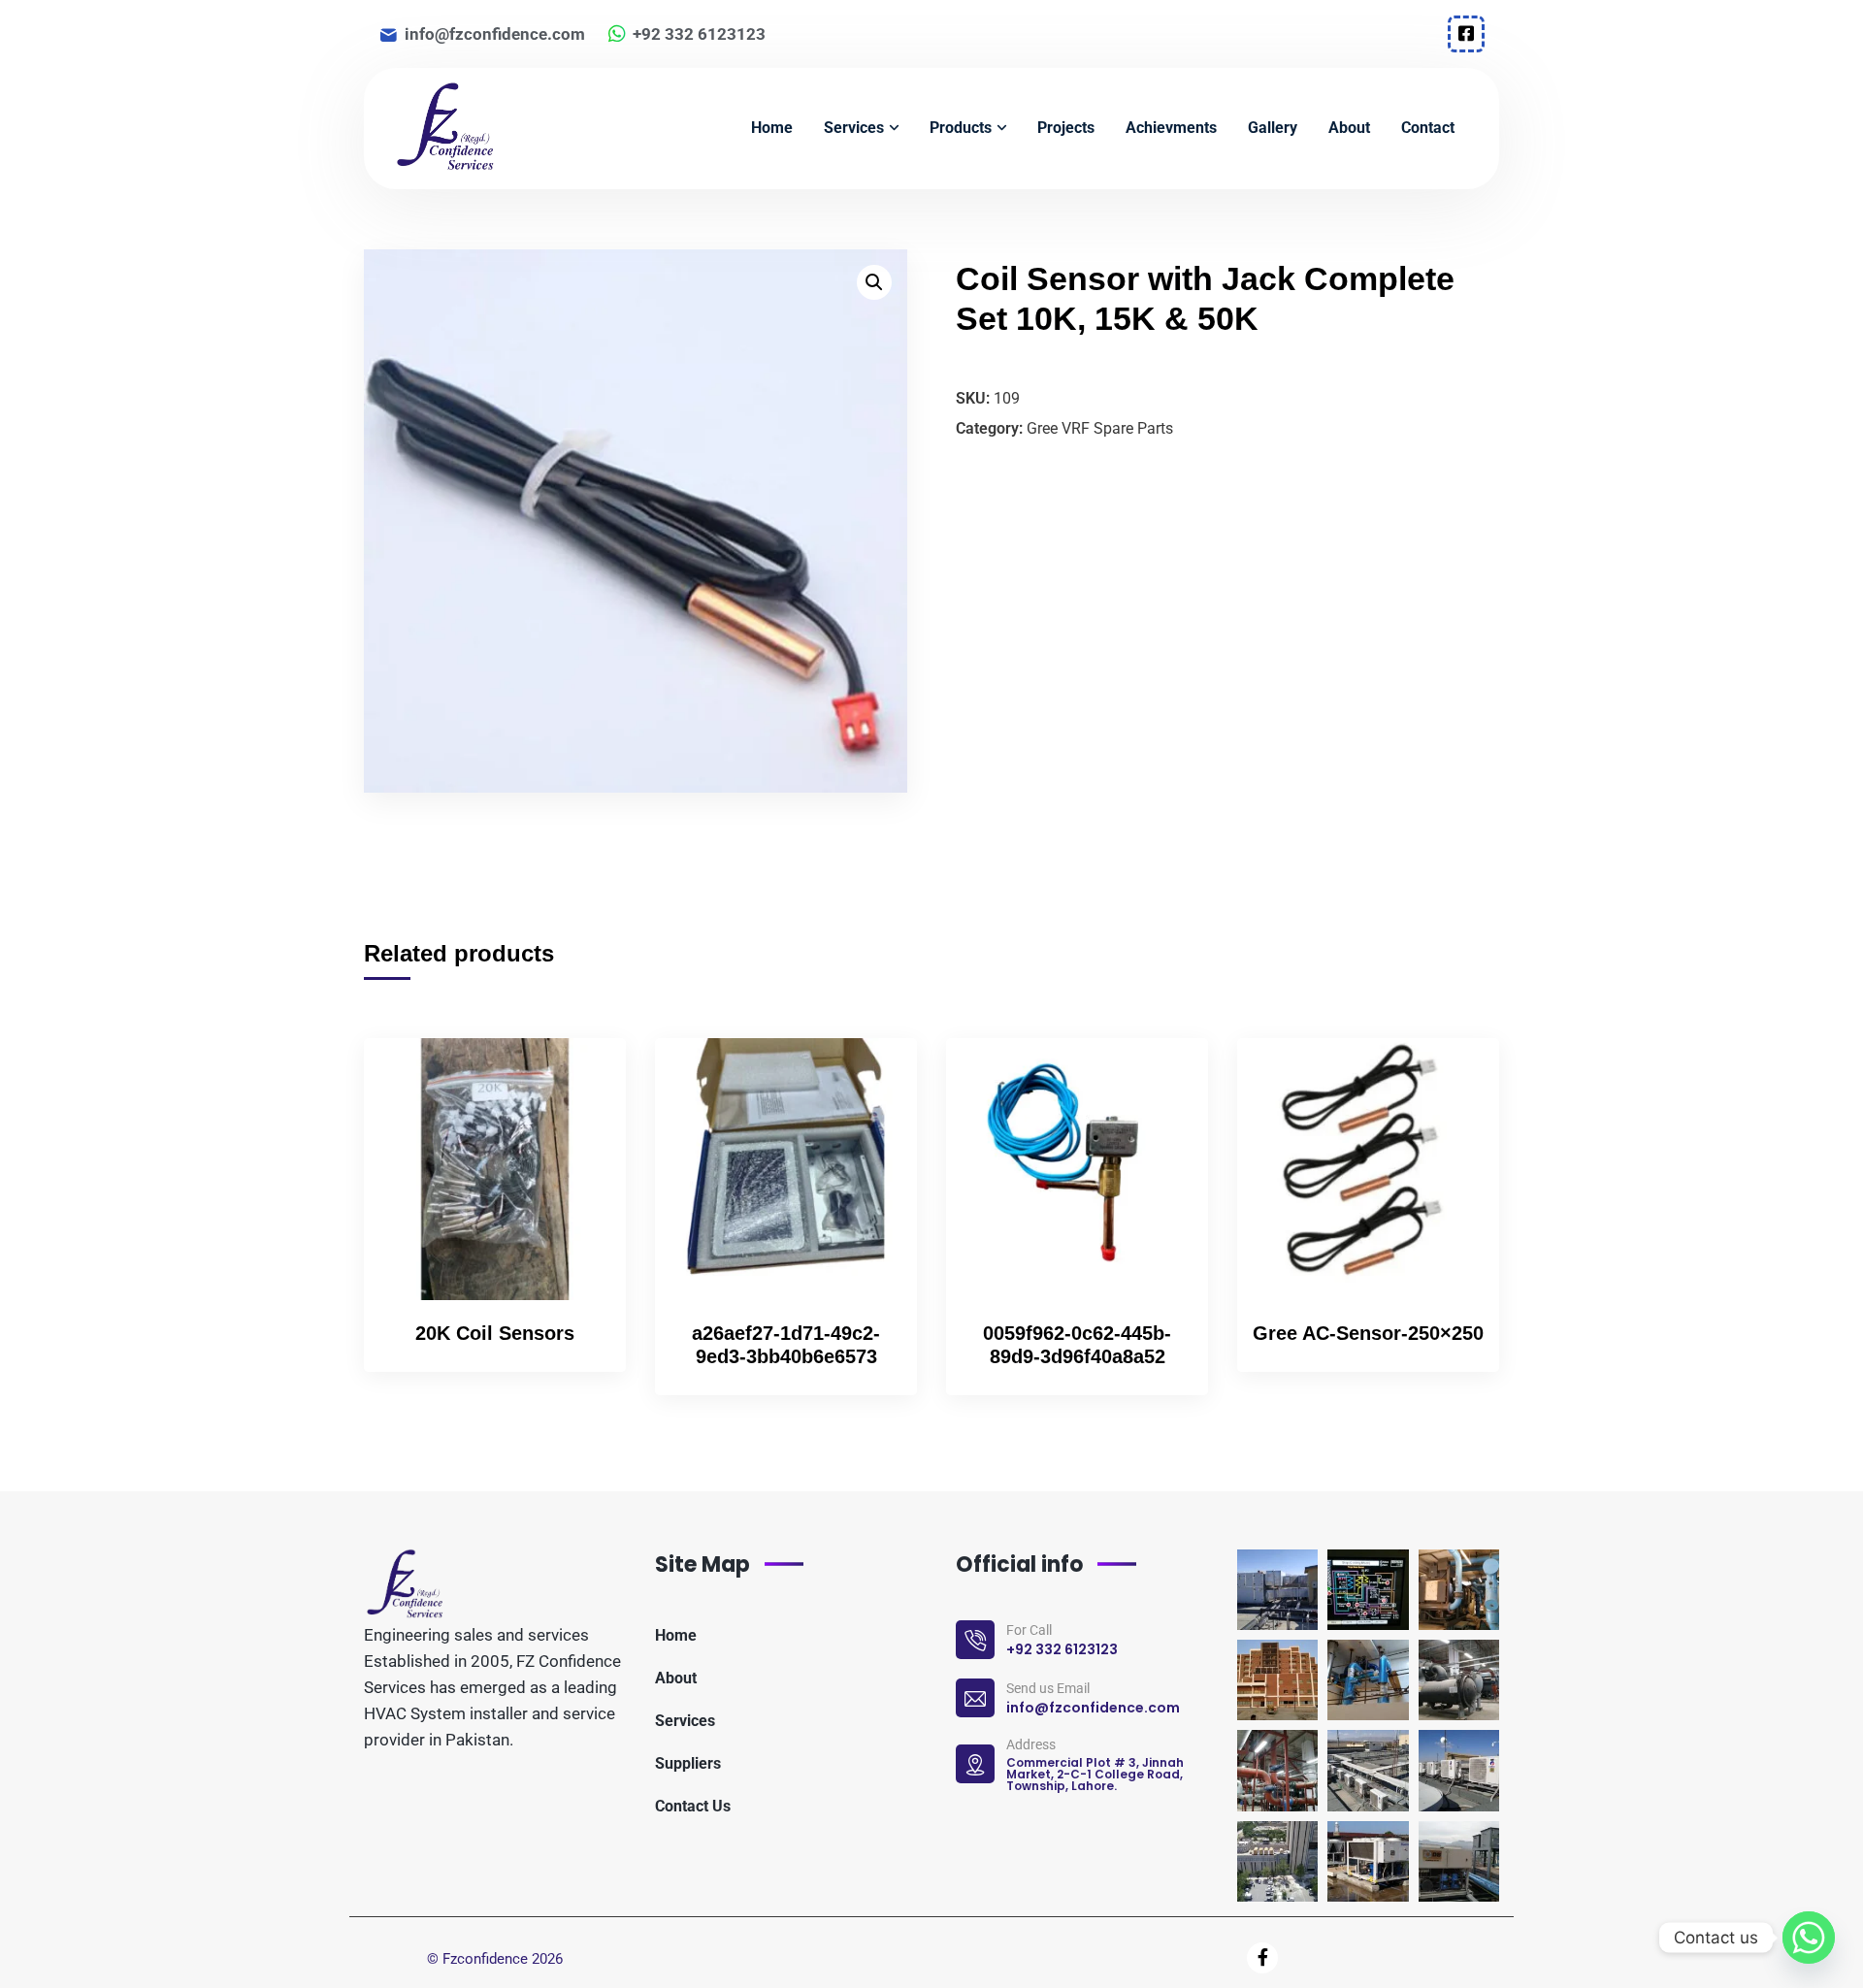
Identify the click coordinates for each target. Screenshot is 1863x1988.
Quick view (578, 1165)
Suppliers (688, 1763)
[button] (874, 282)
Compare (578, 1121)
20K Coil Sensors (495, 1333)
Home (676, 1635)
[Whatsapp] (1809, 1938)
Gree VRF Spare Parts (1100, 428)
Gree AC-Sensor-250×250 (1368, 1333)
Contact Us (693, 1806)
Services (685, 1721)
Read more (578, 1076)
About (676, 1678)
